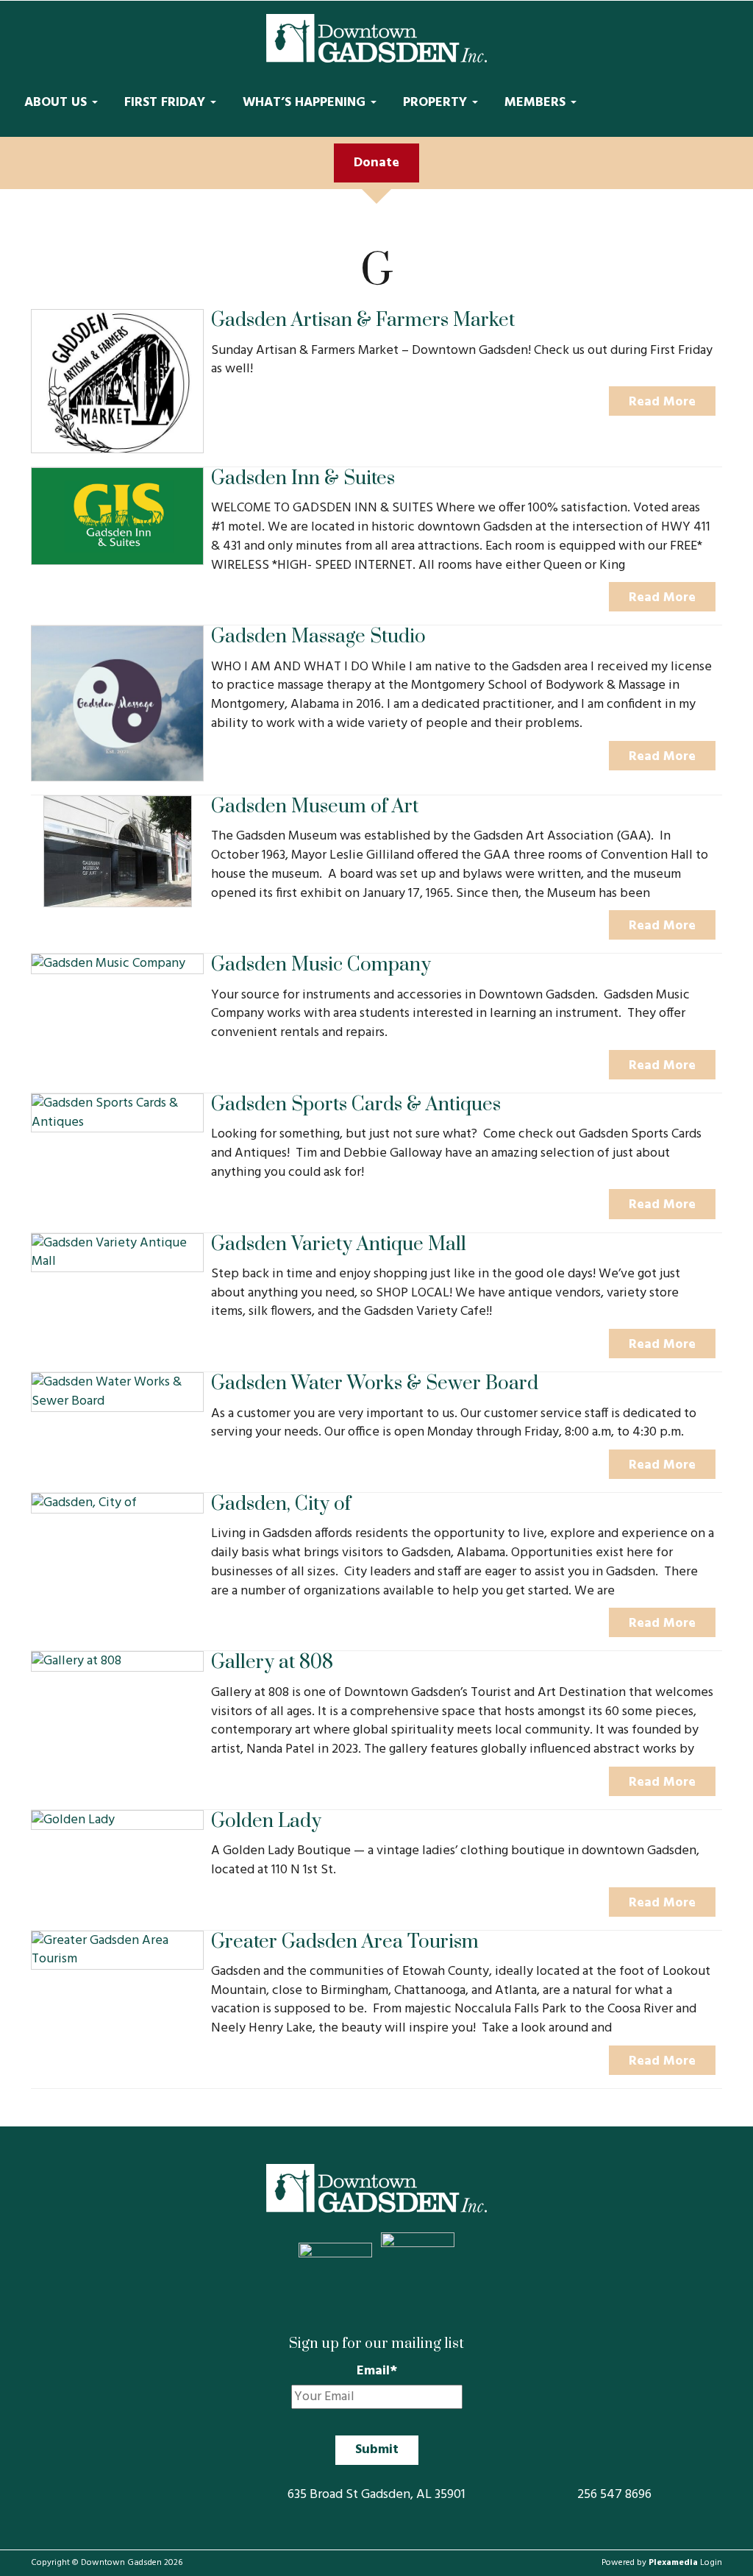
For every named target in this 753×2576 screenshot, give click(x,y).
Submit (377, 2450)
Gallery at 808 (272, 1663)
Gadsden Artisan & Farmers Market (363, 320)
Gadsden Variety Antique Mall (339, 1245)
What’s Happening (306, 103)
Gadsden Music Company (321, 965)
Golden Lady (266, 1821)
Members (537, 103)
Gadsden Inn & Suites (303, 479)
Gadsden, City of (281, 1504)
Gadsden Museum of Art (315, 807)
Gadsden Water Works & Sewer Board (375, 1384)
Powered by (650, 2563)
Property (437, 103)
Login (711, 2563)
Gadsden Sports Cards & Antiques (356, 1105)
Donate (376, 163)
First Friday (167, 103)
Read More (662, 402)
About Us (57, 103)
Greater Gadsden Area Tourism (345, 1942)
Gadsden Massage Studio (318, 637)
